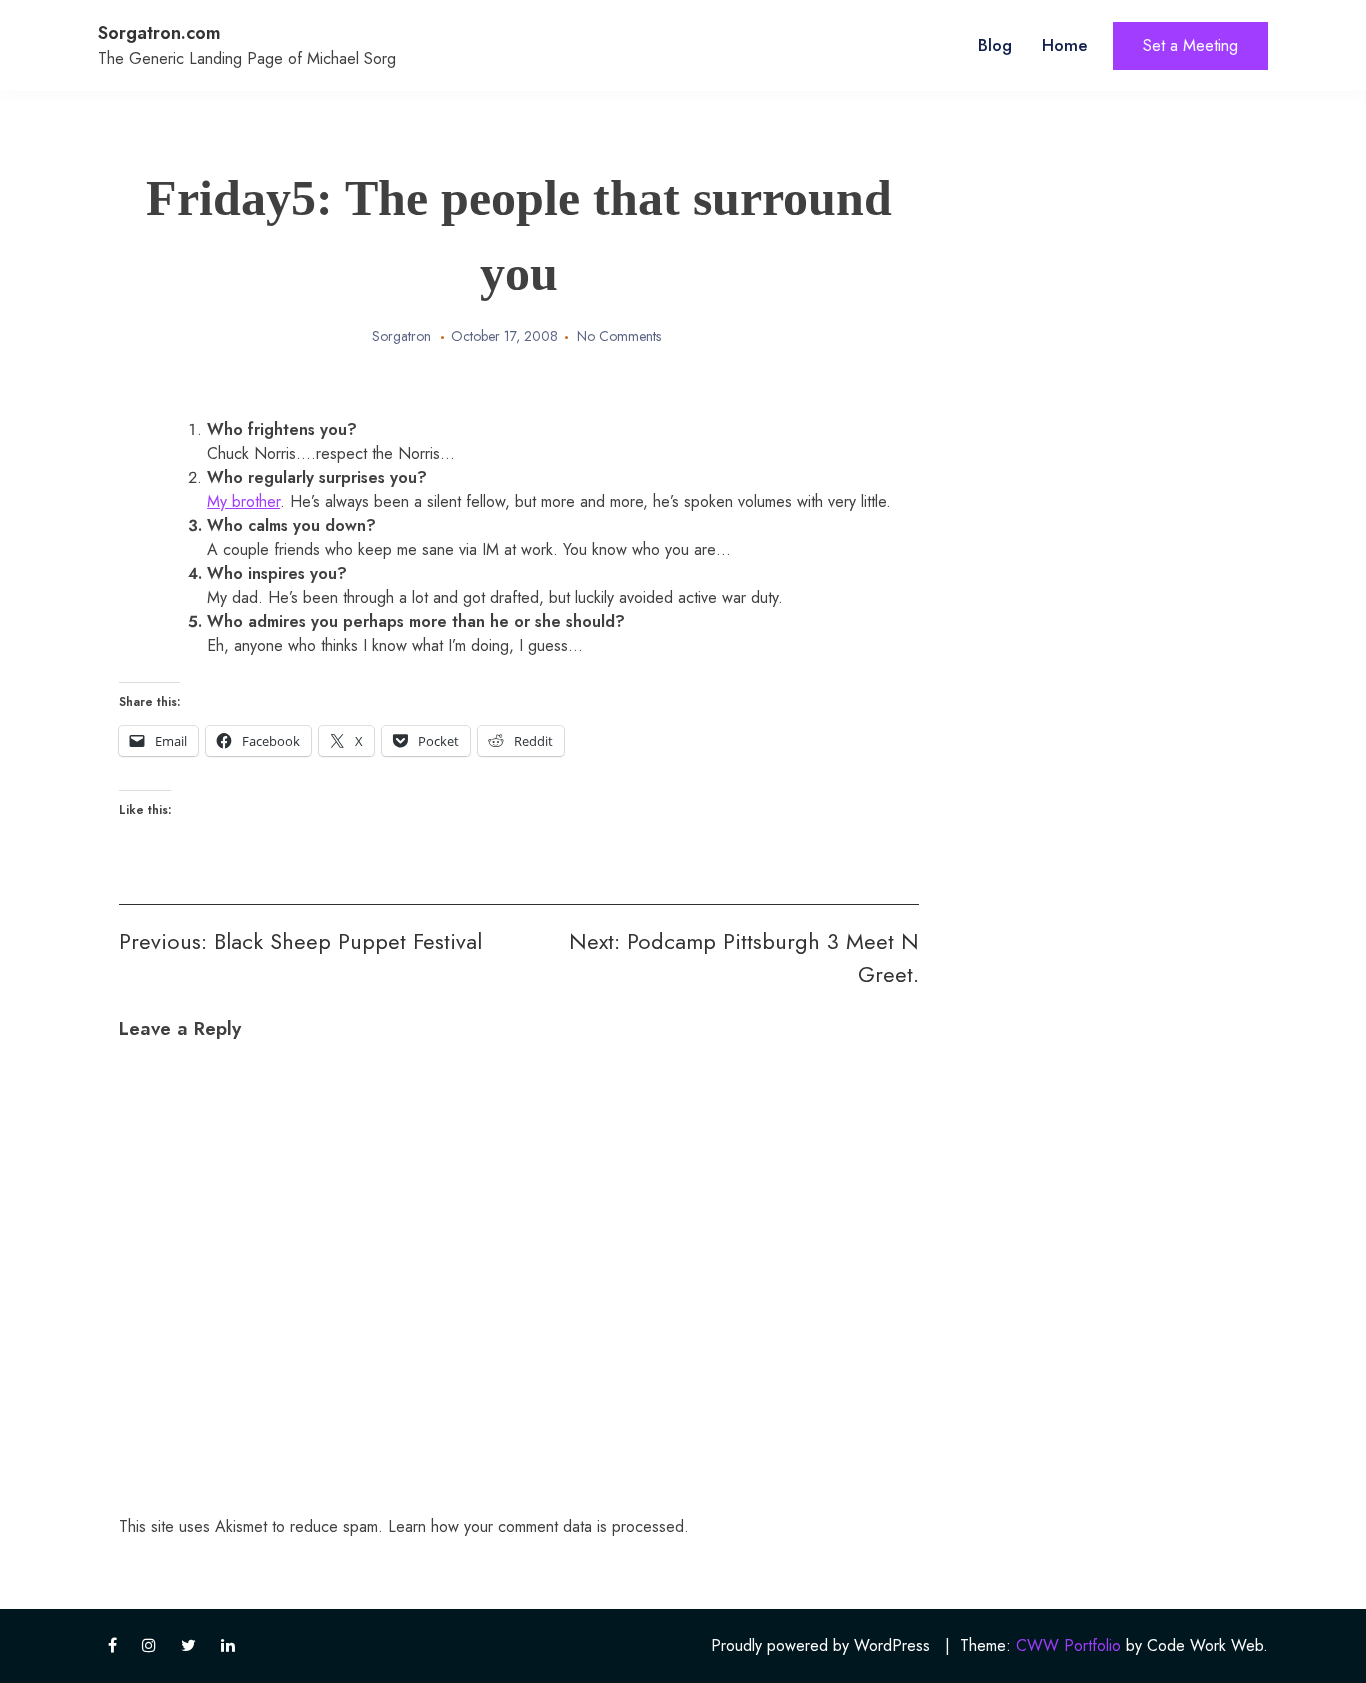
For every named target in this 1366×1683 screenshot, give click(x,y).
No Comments (619, 336)
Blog (995, 45)
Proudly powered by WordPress (820, 1645)
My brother (243, 501)
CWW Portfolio (1068, 1645)
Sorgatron (401, 336)
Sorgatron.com (159, 33)
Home (1065, 45)
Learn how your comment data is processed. (538, 1526)
